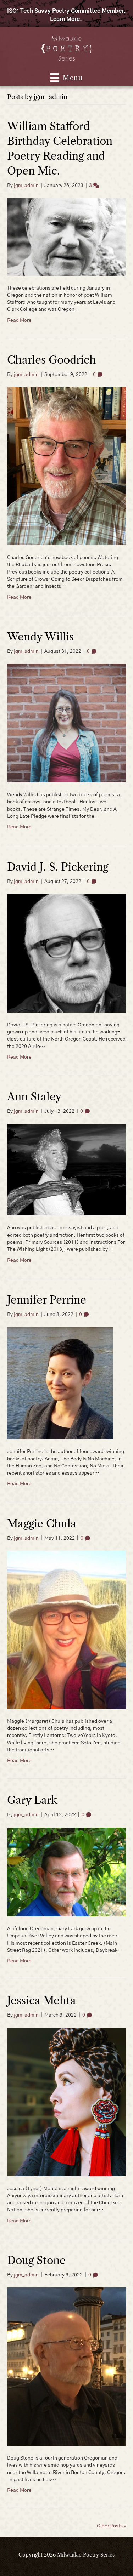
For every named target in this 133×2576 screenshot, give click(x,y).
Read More (19, 320)
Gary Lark (34, 1800)
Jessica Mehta (43, 2001)
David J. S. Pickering (58, 867)
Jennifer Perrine (48, 1300)
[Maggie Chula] (66, 1630)
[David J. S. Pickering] (66, 953)
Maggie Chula (42, 1524)
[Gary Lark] (66, 1872)
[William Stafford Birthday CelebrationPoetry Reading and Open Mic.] (66, 237)
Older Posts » (111, 2526)
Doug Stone (36, 2260)
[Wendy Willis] (66, 723)
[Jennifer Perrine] (60, 1383)
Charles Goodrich (52, 360)
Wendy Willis (40, 637)
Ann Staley (34, 1097)
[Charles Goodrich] (66, 466)
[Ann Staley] (66, 1170)
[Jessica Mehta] (66, 2102)
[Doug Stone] (66, 2366)
